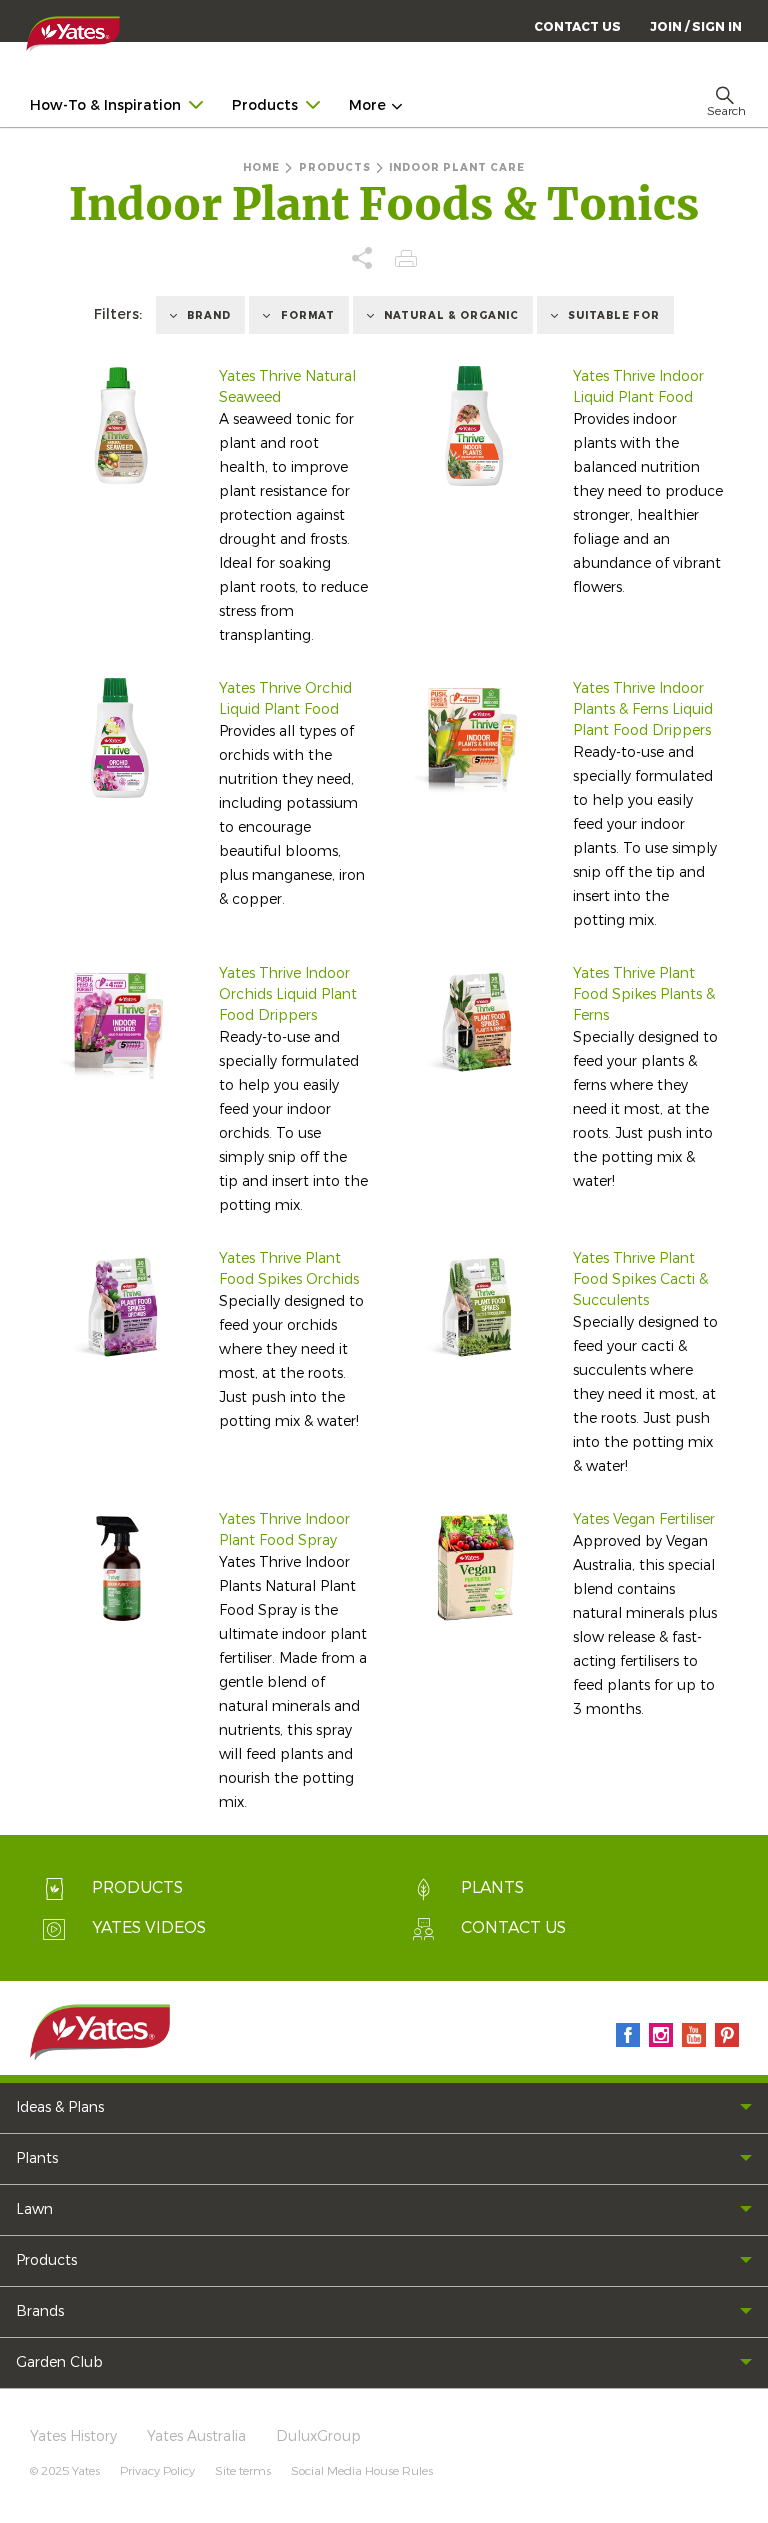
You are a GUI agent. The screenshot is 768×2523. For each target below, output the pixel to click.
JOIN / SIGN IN (696, 27)
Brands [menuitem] (40, 2311)
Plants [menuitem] (37, 2158)
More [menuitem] (367, 105)
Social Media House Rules (362, 2471)
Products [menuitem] (265, 105)
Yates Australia (196, 2436)
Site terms (243, 2471)
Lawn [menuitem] (34, 2209)
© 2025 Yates (65, 2471)
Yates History (73, 2436)
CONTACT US (577, 27)
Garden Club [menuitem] (59, 2362)
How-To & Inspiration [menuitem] (105, 105)
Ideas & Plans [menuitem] (60, 2107)
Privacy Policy (157, 2471)
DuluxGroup (318, 2436)
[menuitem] (696, 26)
